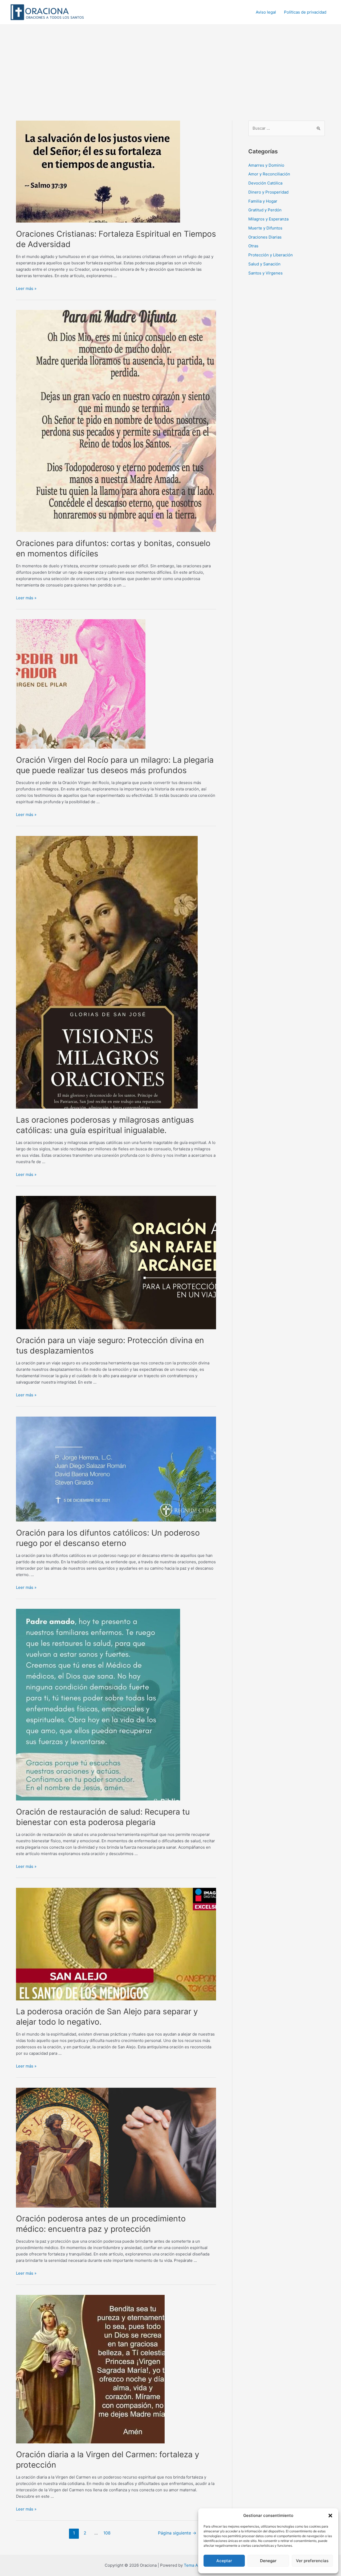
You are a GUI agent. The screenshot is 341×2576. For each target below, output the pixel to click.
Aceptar (224, 2561)
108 (107, 2533)
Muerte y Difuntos (265, 228)
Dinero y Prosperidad (268, 192)
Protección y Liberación (271, 255)
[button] (330, 2516)
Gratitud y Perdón (265, 210)
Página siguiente (177, 2533)
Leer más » (26, 288)
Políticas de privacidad (305, 12)
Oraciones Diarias (265, 237)
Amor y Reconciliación (269, 174)
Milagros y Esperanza (268, 219)
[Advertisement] (170, 65)
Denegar (268, 2561)
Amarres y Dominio (266, 165)
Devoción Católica (265, 183)
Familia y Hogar (263, 201)
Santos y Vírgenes (265, 273)
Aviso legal (266, 12)
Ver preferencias (312, 2561)
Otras (253, 246)
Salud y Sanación (264, 264)
